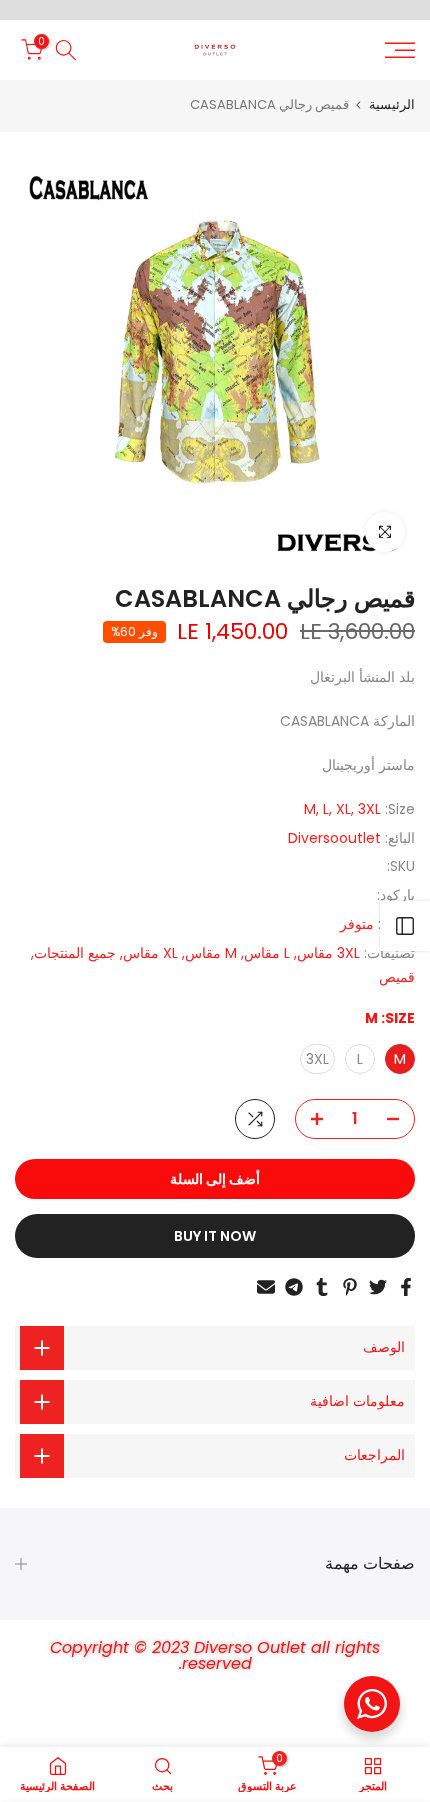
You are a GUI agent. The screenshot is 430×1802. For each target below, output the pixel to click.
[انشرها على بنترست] (350, 1287)
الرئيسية (392, 104)
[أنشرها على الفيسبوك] (406, 1287)
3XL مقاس (328, 953)
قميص (397, 977)
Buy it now (215, 1236)
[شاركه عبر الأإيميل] (266, 1287)
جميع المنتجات (75, 953)
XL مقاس (150, 953)
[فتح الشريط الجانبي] (405, 926)
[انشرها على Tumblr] (322, 1287)
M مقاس (211, 953)
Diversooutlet (334, 838)
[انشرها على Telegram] (294, 1287)
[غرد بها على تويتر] (378, 1287)
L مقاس (267, 953)
